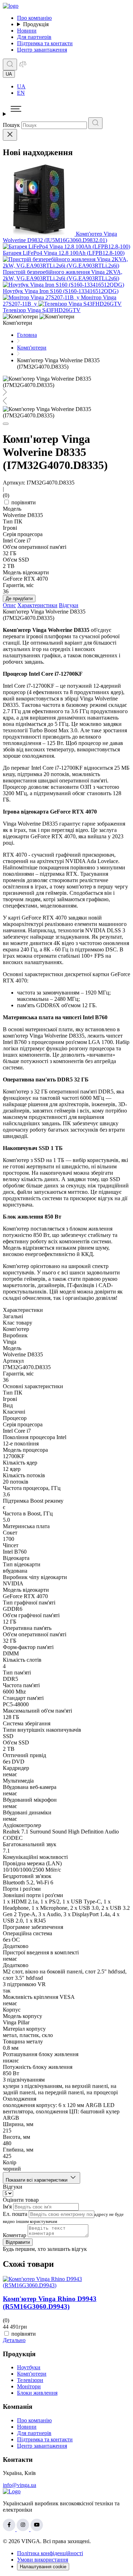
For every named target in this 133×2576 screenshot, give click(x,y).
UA (21, 86)
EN (21, 93)
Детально (14, 2340)
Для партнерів (34, 37)
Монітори (29, 2386)
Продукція (36, 24)
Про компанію (34, 18)
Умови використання (43, 2560)
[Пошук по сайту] (10, 64)
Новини (27, 31)
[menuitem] (74, 87)
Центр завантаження (42, 50)
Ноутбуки (29, 2367)
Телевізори (30, 2380)
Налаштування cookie (43, 2567)
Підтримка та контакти (45, 43)
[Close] (10, 135)
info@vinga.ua (20, 2485)
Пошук (11, 125)
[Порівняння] (23, 66)
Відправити (18, 2242)
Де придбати (19, 598)
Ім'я (7, 2207)
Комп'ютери (32, 2374)
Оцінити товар (21, 2200)
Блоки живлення (37, 2393)
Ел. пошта (15, 2214)
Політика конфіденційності (50, 2553)
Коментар (15, 2235)
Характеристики (37, 605)
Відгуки (69, 605)
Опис (9, 605)
